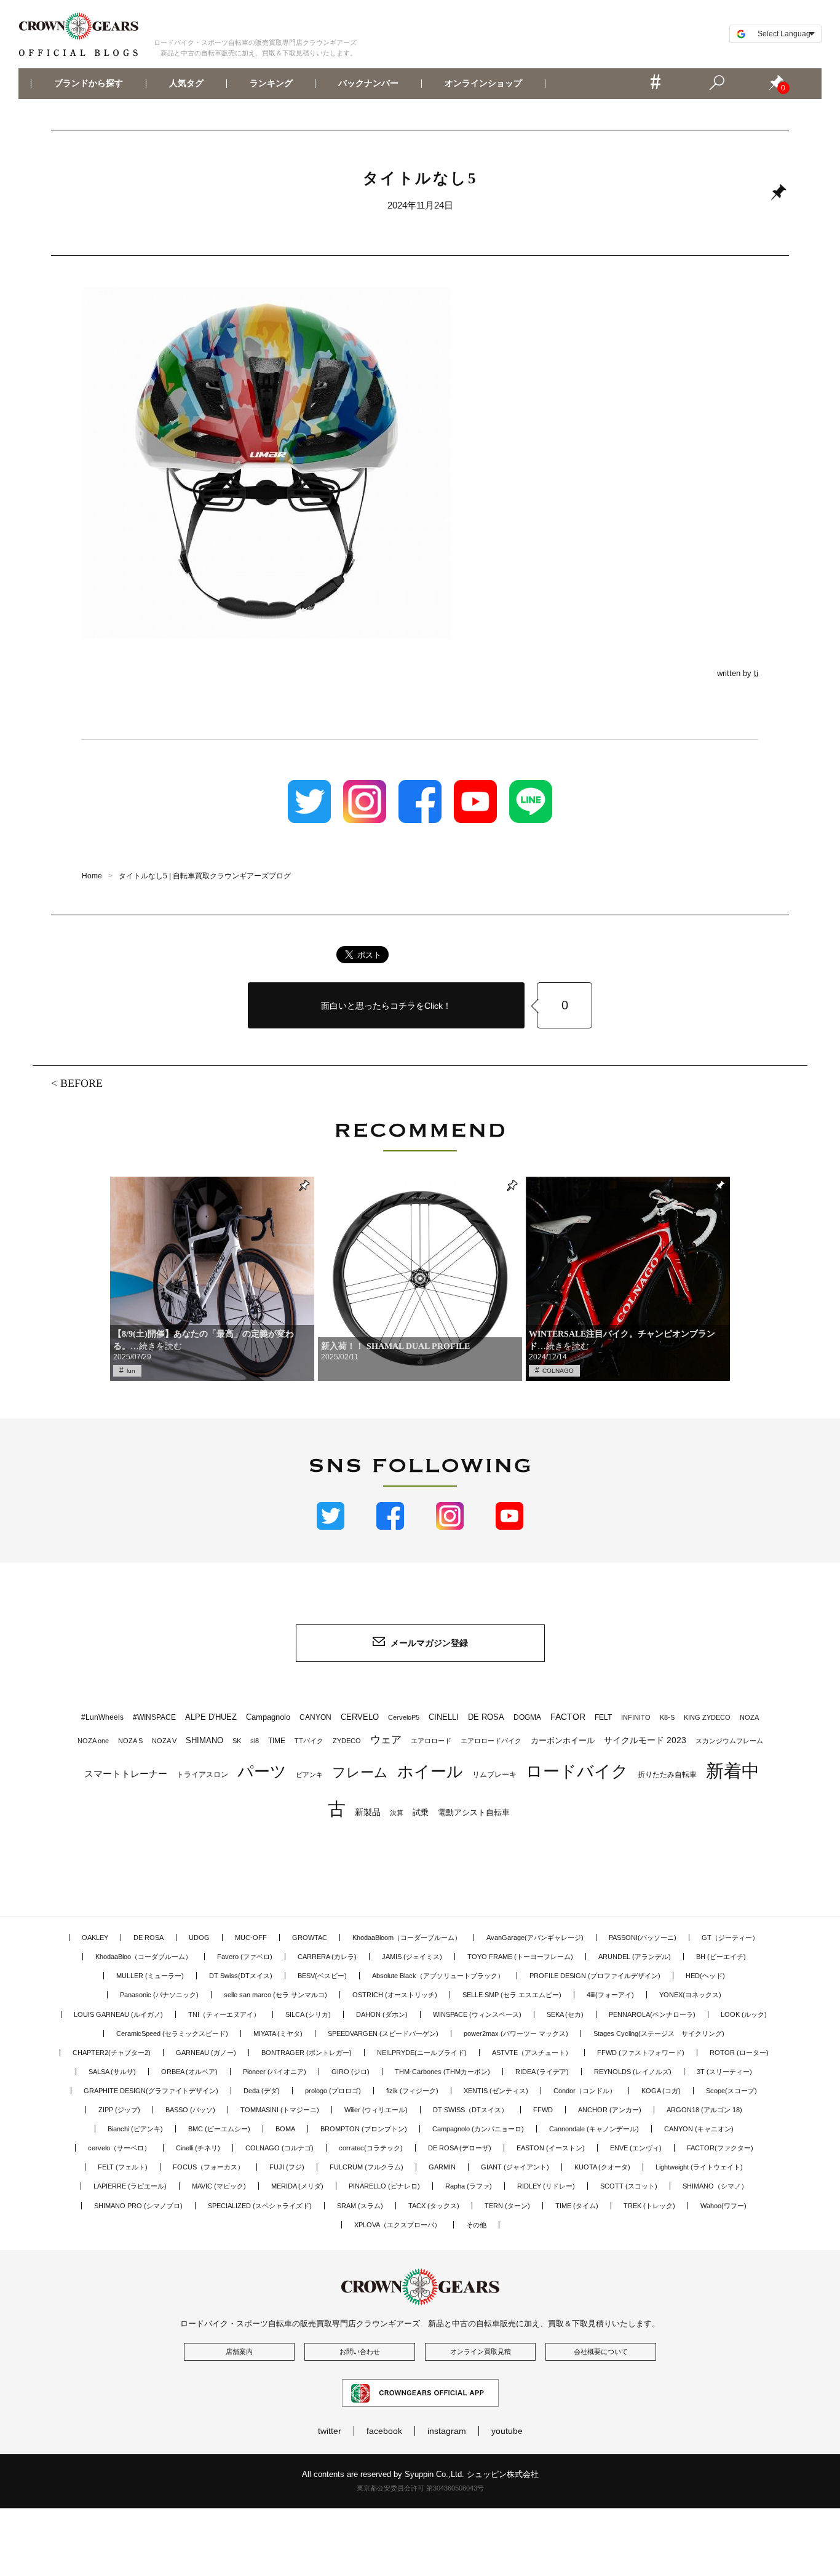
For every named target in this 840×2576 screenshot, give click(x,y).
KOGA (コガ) (661, 2091)
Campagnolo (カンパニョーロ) (478, 2129)
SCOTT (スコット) (629, 2186)
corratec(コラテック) (371, 2148)
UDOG (199, 1938)
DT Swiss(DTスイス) (241, 1976)
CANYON (315, 1717)
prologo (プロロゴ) (333, 2091)
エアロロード (431, 1741)
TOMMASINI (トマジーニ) (280, 2110)
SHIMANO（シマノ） (715, 2186)
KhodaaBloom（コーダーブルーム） (407, 1938)
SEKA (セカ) (565, 2014)
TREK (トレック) (649, 2206)
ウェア (386, 1739)
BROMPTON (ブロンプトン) (364, 2129)
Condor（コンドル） (585, 2091)
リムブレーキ (494, 1775)
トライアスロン (202, 1775)
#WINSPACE (154, 1717)
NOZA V (164, 1741)
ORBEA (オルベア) (189, 2072)
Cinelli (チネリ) (198, 2148)
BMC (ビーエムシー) (219, 2129)
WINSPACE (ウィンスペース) (477, 2014)
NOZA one (93, 1741)
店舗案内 (239, 2351)
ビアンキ (309, 1775)
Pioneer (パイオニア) (275, 2072)
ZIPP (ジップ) (119, 2110)
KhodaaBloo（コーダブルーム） (144, 1957)
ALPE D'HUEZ (211, 1717)
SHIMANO (204, 1740)
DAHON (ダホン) (382, 2014)
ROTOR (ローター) (739, 2053)
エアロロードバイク (491, 1741)
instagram (447, 2431)
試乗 (421, 1812)
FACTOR (568, 1717)
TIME (277, 1741)
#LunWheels (102, 1717)
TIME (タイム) (577, 2206)
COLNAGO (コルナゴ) (279, 2148)
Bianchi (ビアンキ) (135, 2129)
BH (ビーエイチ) (721, 1957)
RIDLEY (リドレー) (546, 2186)
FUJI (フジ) (287, 2167)
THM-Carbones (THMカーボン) (442, 2072)
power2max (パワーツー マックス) (516, 2033)
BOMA (285, 2129)
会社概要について (601, 2351)
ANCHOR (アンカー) (610, 2110)
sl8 (255, 1741)
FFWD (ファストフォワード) (641, 2053)
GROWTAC (310, 1938)
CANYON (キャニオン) (699, 2129)
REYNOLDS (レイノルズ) (633, 2072)
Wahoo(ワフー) (723, 2206)
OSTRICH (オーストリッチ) (395, 1995)
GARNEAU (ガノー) (206, 2053)
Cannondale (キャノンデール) (594, 2129)
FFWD (543, 2110)
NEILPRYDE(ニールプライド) (422, 2053)
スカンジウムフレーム (729, 1741)
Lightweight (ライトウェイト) (699, 2167)
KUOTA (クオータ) (602, 2167)
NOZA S (130, 1741)
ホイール (430, 1771)
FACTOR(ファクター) (720, 2148)
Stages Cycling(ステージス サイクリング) (659, 2033)
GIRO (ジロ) (351, 2072)
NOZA (749, 1717)
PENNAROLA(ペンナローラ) (652, 2014)
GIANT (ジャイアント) (515, 2167)
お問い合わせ (360, 2351)
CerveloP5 (404, 1717)
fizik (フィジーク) (412, 2091)
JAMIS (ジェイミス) (412, 1957)
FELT (603, 1717)
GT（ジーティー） (730, 1938)
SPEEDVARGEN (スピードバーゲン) (383, 2033)
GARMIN (442, 2167)
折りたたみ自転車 (667, 1775)
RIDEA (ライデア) (542, 2072)
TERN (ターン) (507, 2206)
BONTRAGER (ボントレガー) (307, 2053)
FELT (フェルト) (123, 2167)
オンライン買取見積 (481, 2351)
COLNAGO (558, 1371)
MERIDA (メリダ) (297, 2186)
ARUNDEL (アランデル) (635, 1957)
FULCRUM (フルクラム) (367, 2167)
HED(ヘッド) (705, 1976)
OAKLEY (95, 1938)
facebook (384, 2431)
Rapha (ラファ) (469, 2186)
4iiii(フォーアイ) (610, 1995)
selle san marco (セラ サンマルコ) (275, 1995)
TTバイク (309, 1741)
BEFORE (81, 1083)
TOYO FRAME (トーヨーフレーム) (520, 1957)
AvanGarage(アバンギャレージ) (535, 1938)
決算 (397, 1813)
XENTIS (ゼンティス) (496, 2091)
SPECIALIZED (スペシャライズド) (260, 2206)
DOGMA (527, 1717)
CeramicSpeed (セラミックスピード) (172, 2033)
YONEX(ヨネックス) (690, 1995)
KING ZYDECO (707, 1717)
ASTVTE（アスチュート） (532, 2053)
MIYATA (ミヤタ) (278, 2033)
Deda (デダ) (262, 2091)
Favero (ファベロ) (245, 1957)
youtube (507, 2431)
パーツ (262, 1771)
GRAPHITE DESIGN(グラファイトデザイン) (151, 2091)
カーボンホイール (563, 1740)
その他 (476, 2225)
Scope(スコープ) (731, 2091)
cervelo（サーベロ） (119, 2148)
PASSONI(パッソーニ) (643, 1938)
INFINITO (636, 1717)
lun (131, 1371)
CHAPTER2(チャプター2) (112, 2053)
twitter (330, 2431)
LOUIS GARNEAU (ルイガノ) (118, 2014)
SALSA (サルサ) (112, 2072)
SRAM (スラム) (360, 2206)
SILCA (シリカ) (308, 2014)
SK (237, 1741)
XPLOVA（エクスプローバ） (398, 2225)
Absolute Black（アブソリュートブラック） (438, 1976)
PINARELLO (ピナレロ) (384, 2186)
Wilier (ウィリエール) (376, 2110)
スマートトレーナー (126, 1774)
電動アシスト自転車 (474, 1812)
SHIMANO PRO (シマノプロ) (138, 2206)
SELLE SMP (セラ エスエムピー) (512, 1995)
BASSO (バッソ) (190, 2110)
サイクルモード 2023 (645, 1740)
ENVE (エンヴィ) (636, 2148)
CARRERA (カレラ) (327, 1957)
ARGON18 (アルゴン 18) (704, 2110)
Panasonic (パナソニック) (159, 1995)
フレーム (360, 1772)
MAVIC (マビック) (219, 2186)
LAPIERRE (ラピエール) (130, 2186)
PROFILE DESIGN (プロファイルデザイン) (595, 1976)
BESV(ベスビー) (322, 1976)
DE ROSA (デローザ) (460, 2148)
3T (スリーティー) (724, 2072)
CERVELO (360, 1717)
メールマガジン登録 (429, 1643)
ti (756, 673)
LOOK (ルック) (744, 2014)
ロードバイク (577, 1771)
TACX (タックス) (434, 2206)
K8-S (667, 1717)
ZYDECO (347, 1741)
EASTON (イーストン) (551, 2148)
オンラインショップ (483, 84)
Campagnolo (268, 1717)
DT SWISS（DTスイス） (470, 2110)
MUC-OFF (251, 1938)
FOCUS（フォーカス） (208, 2167)
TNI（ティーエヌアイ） (224, 2014)
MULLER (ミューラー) (150, 1976)
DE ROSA (486, 1717)
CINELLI (444, 1717)
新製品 (368, 1812)
